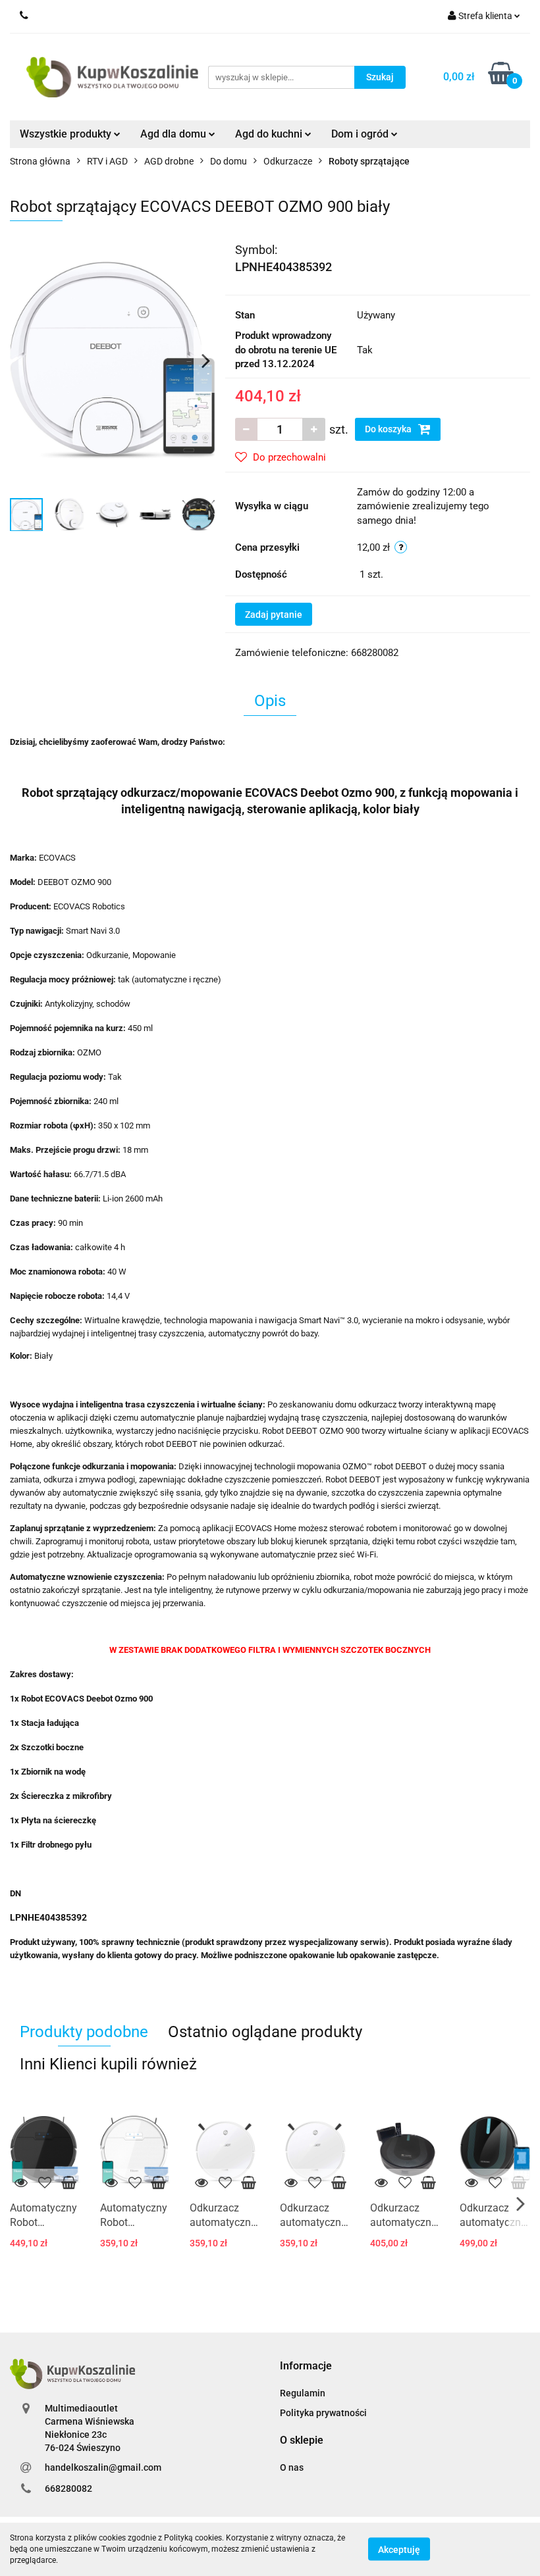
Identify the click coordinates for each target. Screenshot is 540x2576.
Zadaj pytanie (274, 615)
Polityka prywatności (323, 2413)
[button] (306, 2366)
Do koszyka (389, 429)
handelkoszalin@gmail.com (103, 2467)
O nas (292, 2467)
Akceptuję (399, 2550)
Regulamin (303, 2393)
